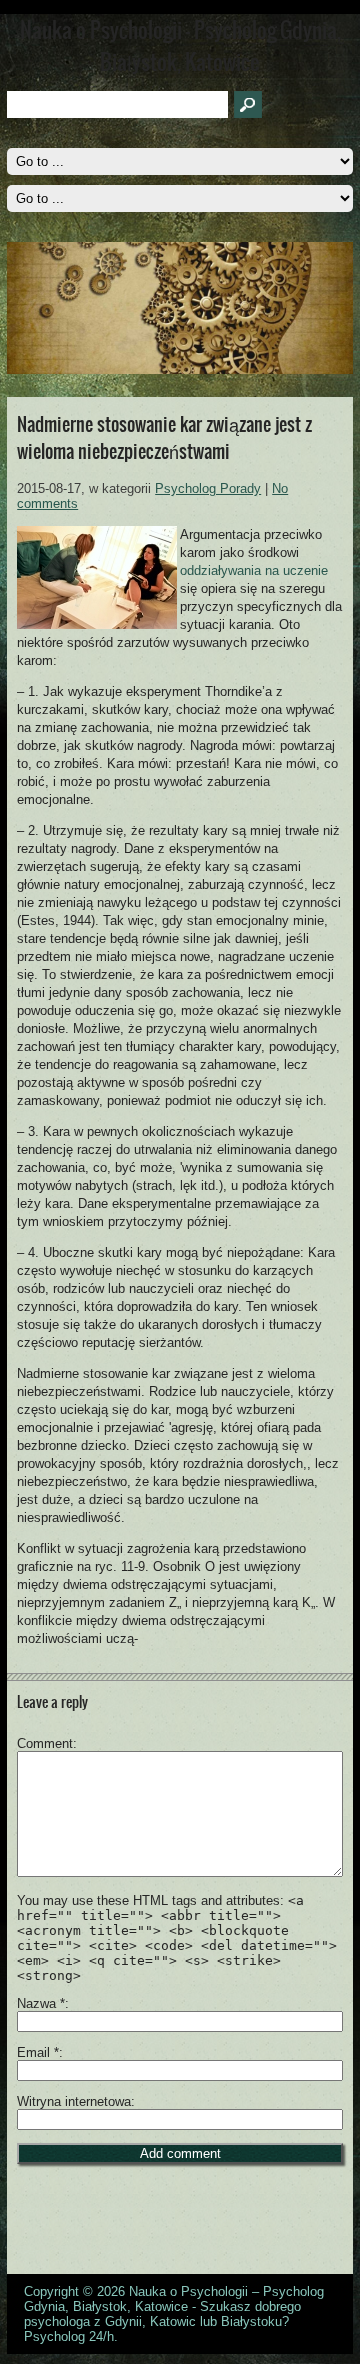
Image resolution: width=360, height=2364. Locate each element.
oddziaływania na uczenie (254, 570)
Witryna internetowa (74, 2101)
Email (38, 2052)
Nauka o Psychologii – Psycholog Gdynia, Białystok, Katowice (174, 2299)
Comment (45, 1743)
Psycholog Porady (208, 488)
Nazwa (41, 2003)
